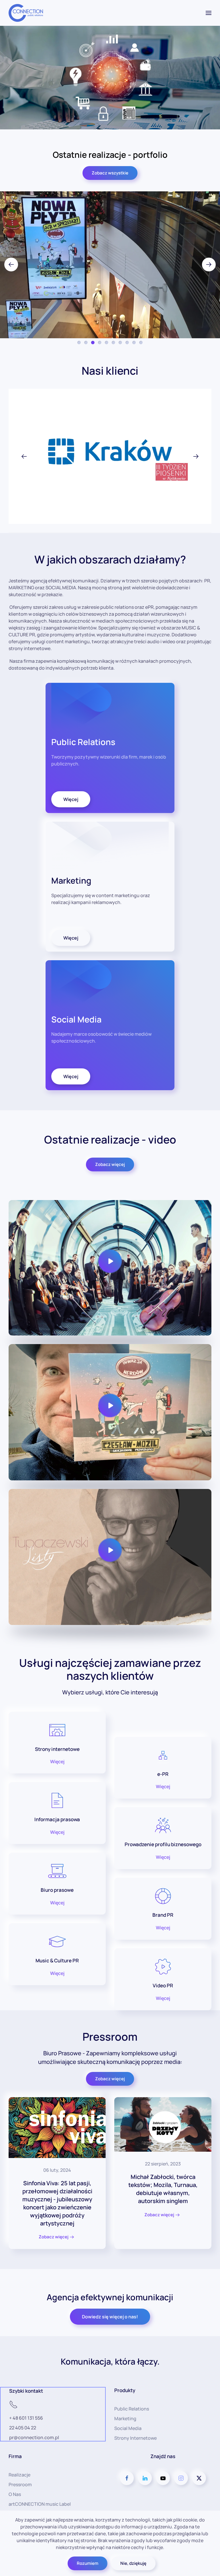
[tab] (79, 343)
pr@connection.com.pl (34, 2437)
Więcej (71, 799)
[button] (209, 13)
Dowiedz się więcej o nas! (110, 2316)
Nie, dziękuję (133, 2563)
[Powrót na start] (26, 13)
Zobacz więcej (110, 1164)
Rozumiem (88, 2563)
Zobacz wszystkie (110, 173)
